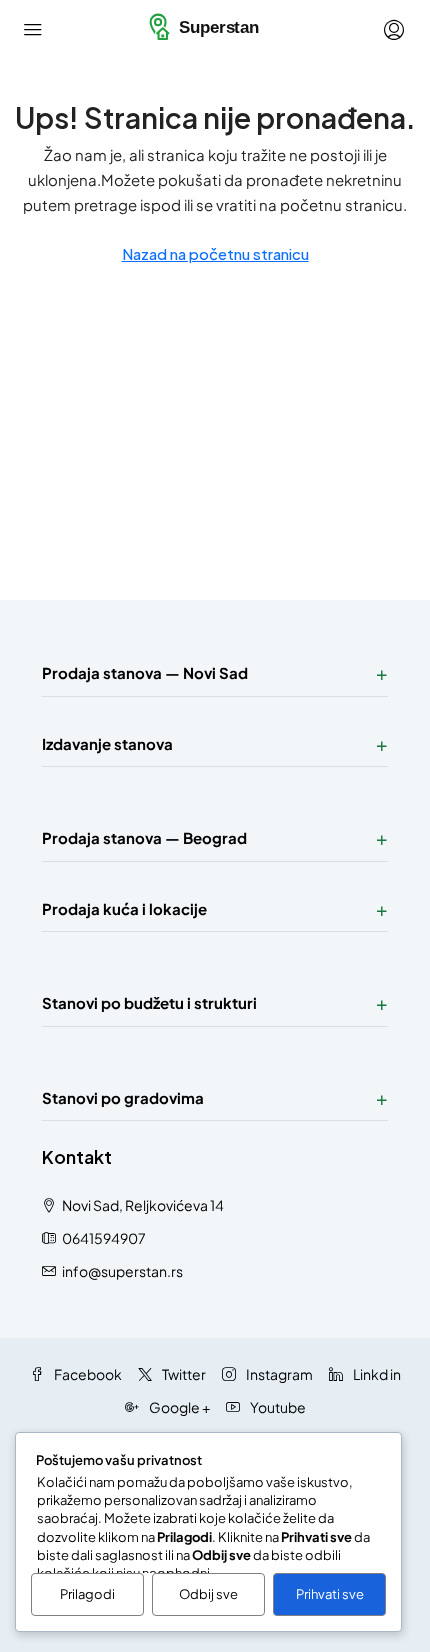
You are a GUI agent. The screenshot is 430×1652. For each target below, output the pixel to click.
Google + (178, 1407)
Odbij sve (208, 1594)
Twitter (183, 1374)
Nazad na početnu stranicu (215, 253)
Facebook (87, 1374)
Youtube (277, 1407)
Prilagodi (87, 1594)
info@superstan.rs (122, 1271)
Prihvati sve (330, 1594)
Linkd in (376, 1374)
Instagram (278, 1374)
